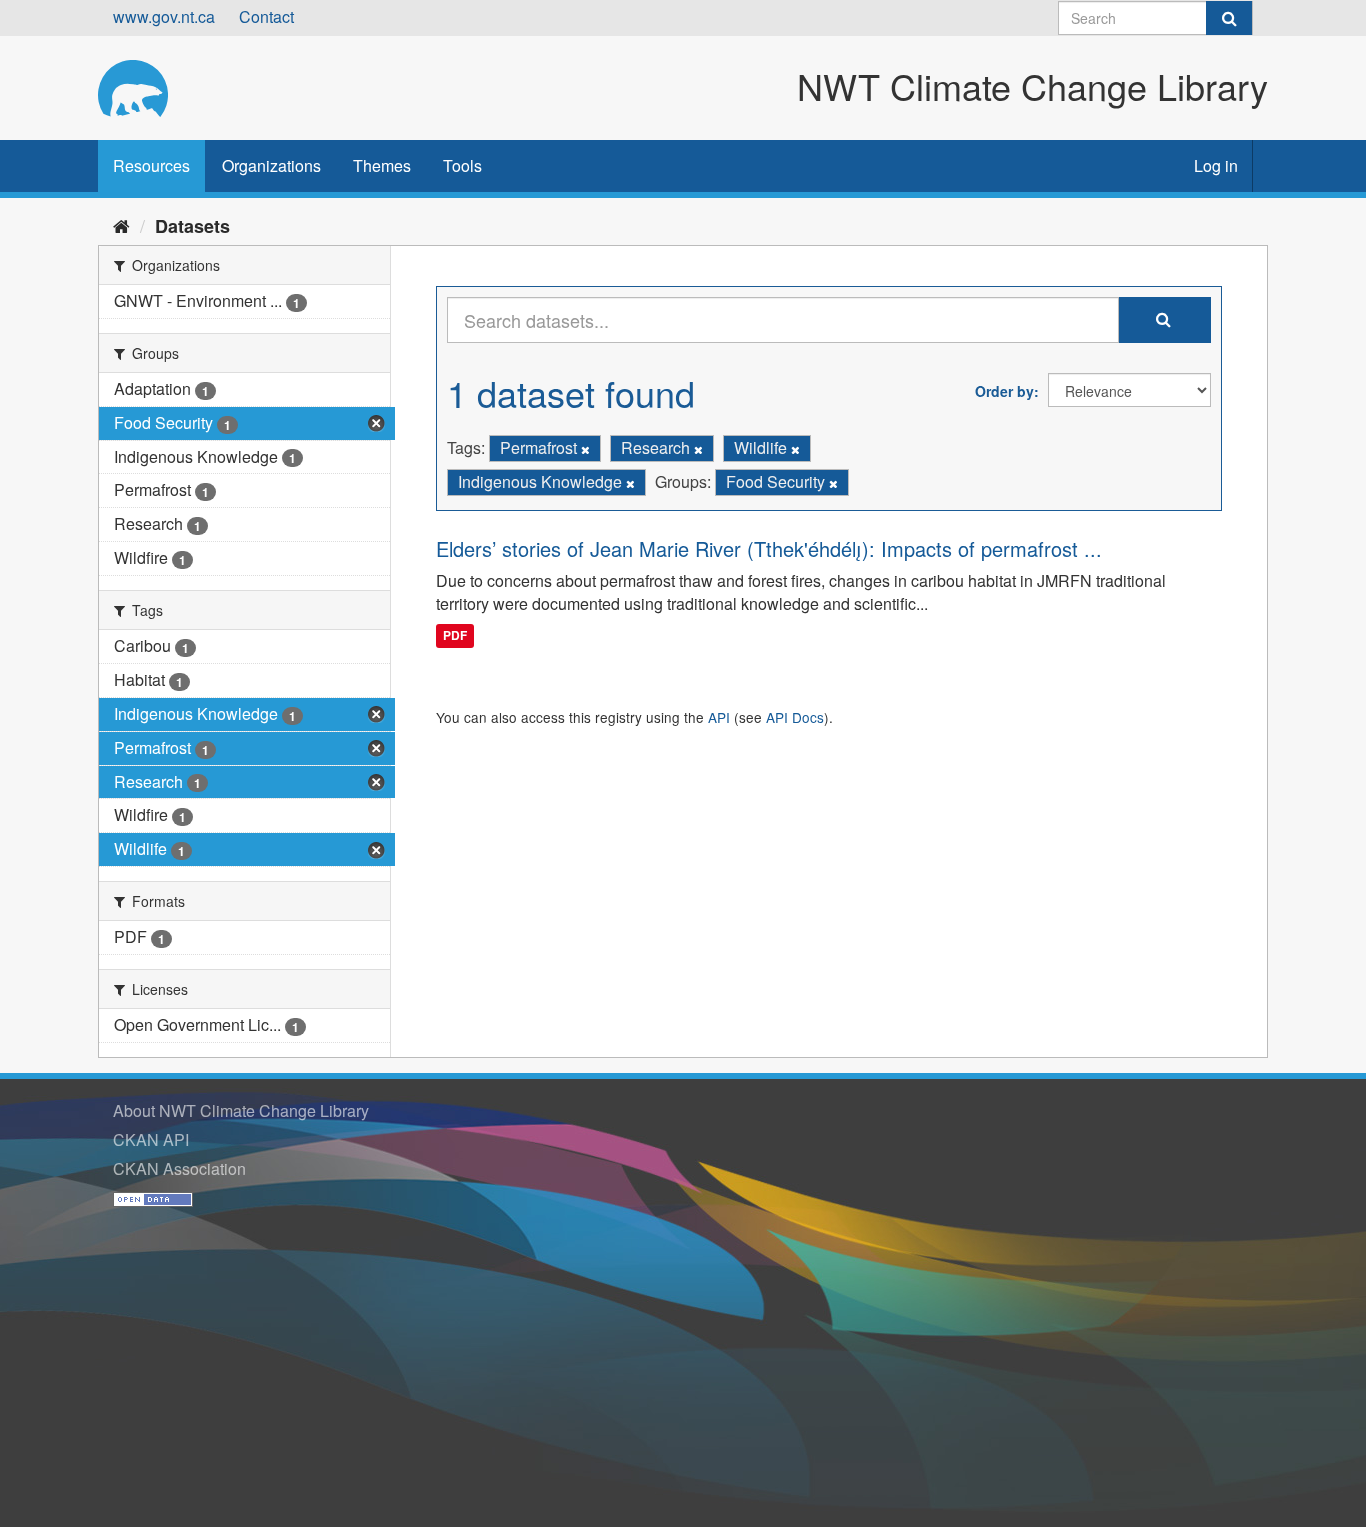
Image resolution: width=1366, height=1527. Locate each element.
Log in (1216, 165)
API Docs (795, 717)
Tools (462, 165)
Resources (151, 165)
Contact (266, 16)
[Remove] (585, 449)
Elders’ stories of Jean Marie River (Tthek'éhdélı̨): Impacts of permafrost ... (769, 548)
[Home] (121, 225)
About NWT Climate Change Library (241, 1110)
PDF (455, 635)
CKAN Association (179, 1168)
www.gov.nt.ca (164, 16)
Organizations (271, 165)
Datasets (192, 226)
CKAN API (151, 1139)
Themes (382, 165)
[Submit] (1229, 18)
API (719, 717)
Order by (1004, 391)
